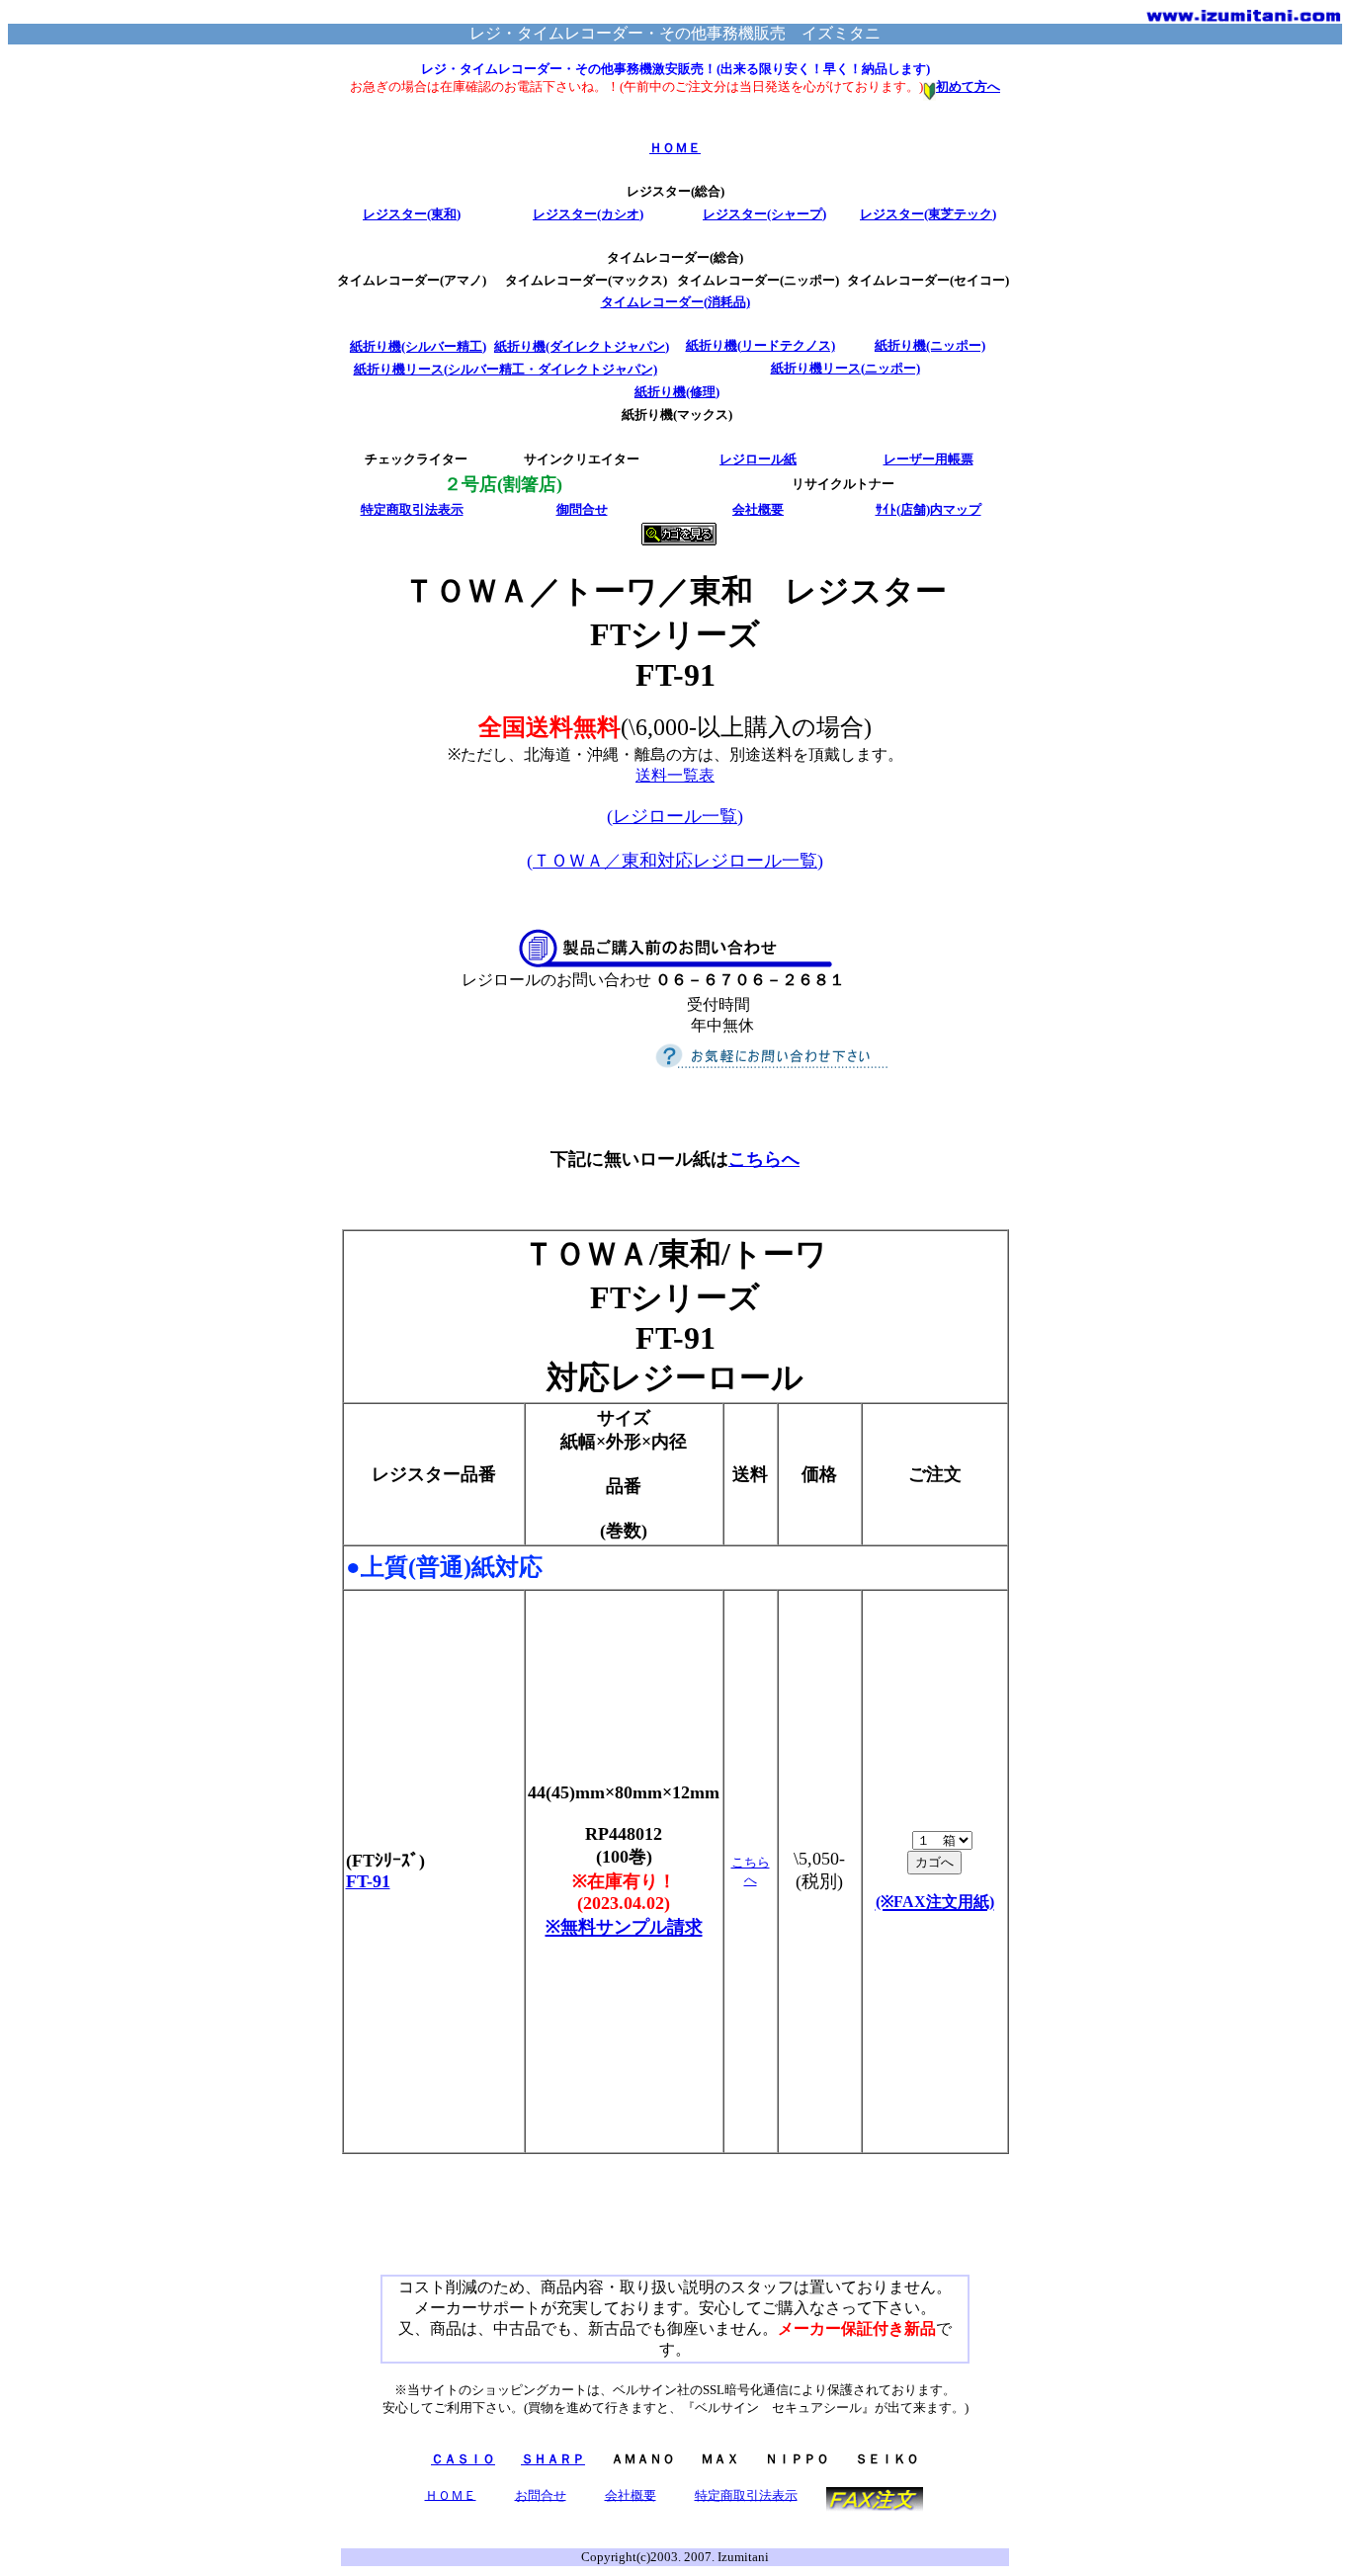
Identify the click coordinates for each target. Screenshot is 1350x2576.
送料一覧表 (675, 775)
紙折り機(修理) (677, 392)
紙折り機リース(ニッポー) (845, 368)
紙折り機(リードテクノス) (760, 345)
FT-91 (368, 1881)
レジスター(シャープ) (764, 214)
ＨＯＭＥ (675, 148)
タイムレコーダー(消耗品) (675, 302)
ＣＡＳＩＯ (463, 2459)
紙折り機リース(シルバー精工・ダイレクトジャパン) (506, 369)
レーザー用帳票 (928, 459)
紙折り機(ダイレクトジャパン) (582, 346)
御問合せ (582, 509)
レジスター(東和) (412, 214)
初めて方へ (968, 86)
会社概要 (758, 509)
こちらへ (764, 1159)
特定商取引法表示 (412, 509)
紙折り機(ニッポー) (930, 345)
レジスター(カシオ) (588, 214)
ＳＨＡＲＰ (553, 2459)
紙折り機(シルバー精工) (418, 346)
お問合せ (541, 2494)
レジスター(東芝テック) (928, 214)
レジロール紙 (758, 459)
